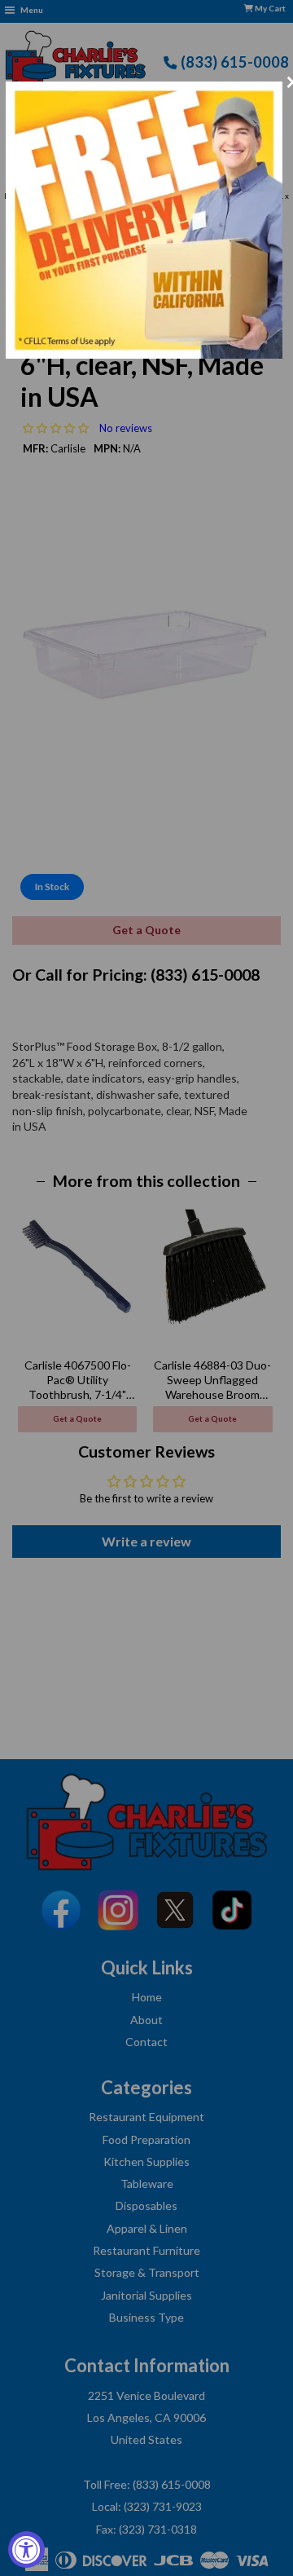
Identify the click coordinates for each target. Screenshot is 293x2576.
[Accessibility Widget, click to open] (26, 2550)
